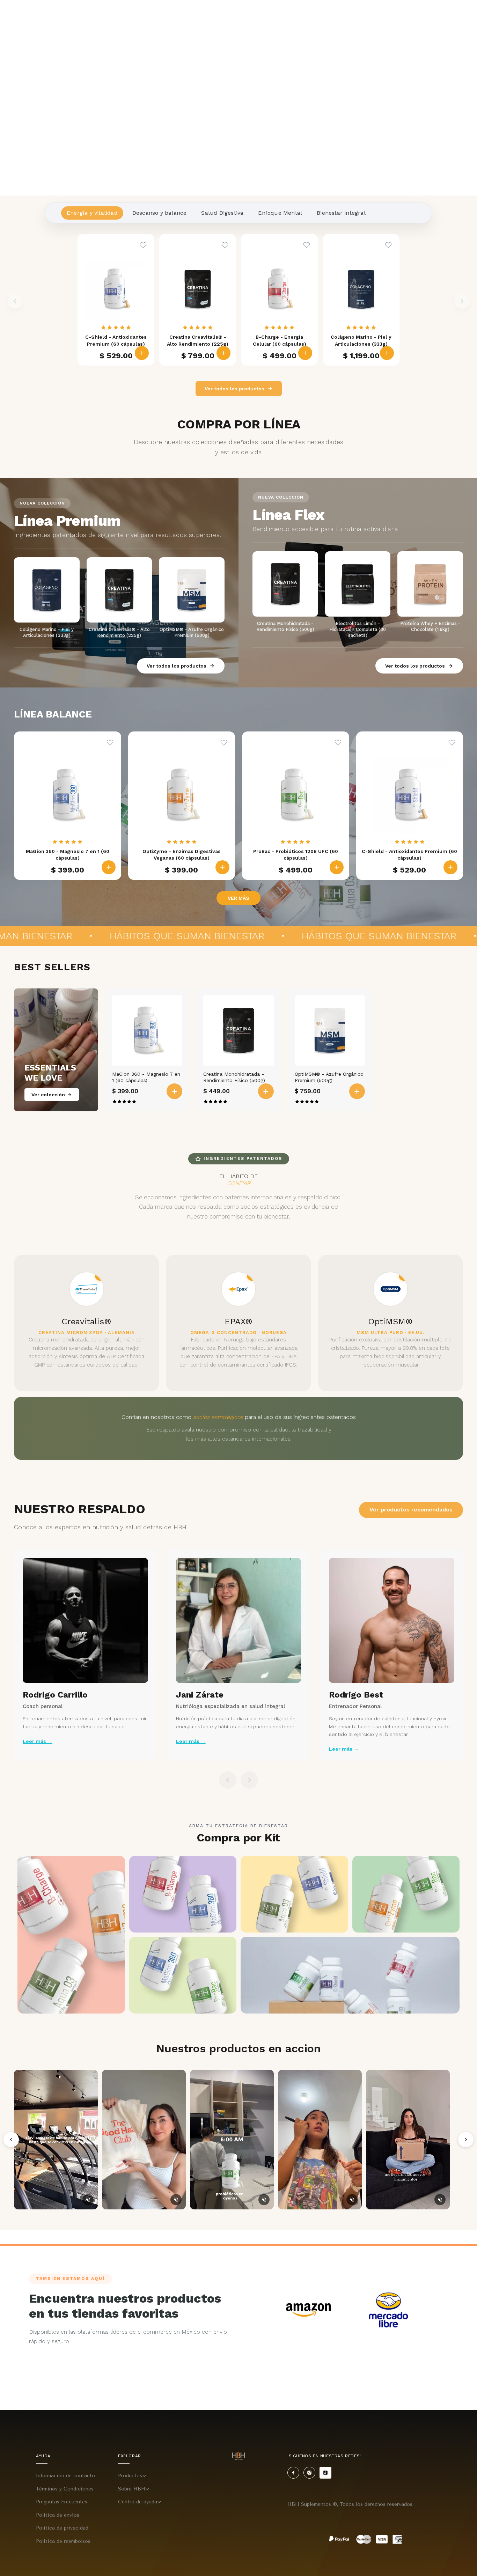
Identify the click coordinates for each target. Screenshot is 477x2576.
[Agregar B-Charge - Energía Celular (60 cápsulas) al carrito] (305, 353)
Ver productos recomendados (411, 1510)
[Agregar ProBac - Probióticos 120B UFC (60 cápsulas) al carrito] (337, 867)
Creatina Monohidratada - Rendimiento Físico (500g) (234, 1077)
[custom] (293, 2473)
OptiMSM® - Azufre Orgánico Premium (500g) (329, 1077)
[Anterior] (11, 2140)
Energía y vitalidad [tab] (92, 213)
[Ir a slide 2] (239, 186)
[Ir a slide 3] (246, 186)
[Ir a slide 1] (231, 186)
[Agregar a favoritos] (143, 245)
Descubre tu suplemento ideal (384, 16)
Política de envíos (58, 2515)
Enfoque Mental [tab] (280, 213)
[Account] (452, 17)
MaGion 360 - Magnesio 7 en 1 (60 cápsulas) (146, 1077)
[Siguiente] (466, 2140)
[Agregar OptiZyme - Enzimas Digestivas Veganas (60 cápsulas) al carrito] (222, 867)
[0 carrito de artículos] (468, 17)
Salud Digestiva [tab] (222, 213)
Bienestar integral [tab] (341, 213)
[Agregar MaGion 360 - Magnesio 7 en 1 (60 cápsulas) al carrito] (109, 867)
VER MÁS (239, 898)
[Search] (437, 17)
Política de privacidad (62, 2528)
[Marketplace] (308, 2310)
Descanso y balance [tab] (160, 213)
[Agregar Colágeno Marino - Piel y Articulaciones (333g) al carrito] (387, 353)
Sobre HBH (132, 2489)
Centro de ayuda (138, 2502)
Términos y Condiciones (65, 2489)
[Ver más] (239, 98)
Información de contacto (65, 2476)
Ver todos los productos (234, 389)
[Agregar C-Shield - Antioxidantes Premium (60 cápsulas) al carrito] (142, 353)
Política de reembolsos (63, 2541)
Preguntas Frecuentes (62, 2502)
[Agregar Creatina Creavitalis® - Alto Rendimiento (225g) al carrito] (223, 353)
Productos (130, 2476)
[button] (20, 17)
